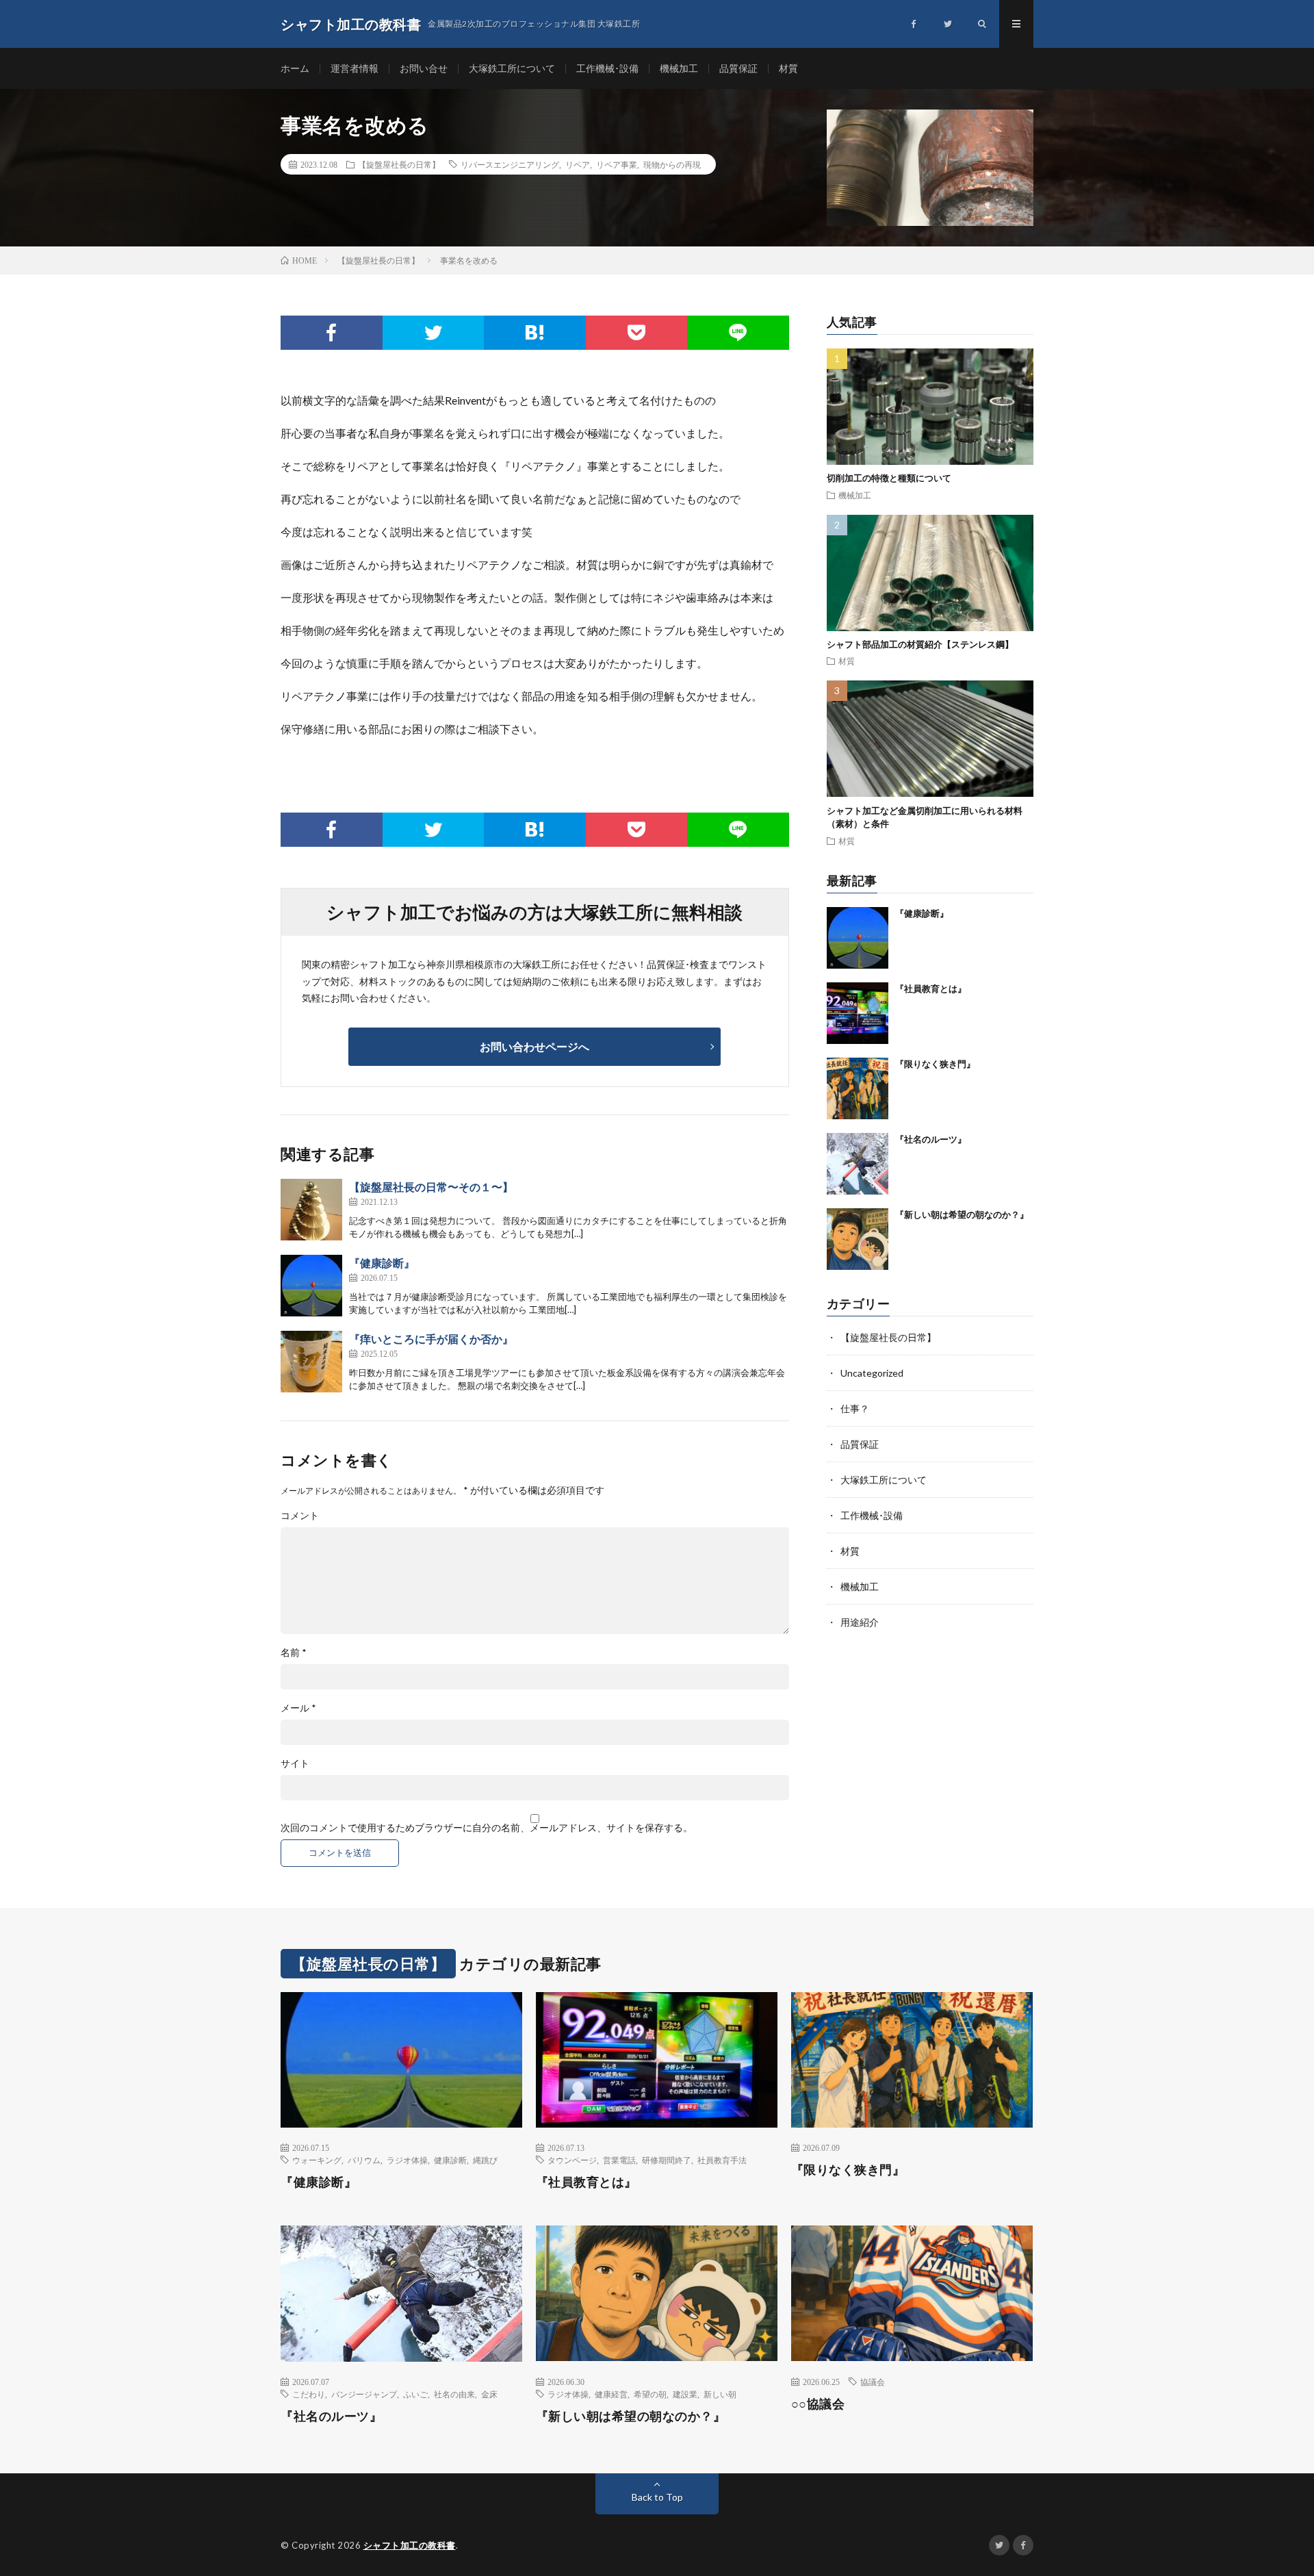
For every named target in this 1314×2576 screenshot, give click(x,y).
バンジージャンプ (364, 2394)
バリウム (364, 2160)
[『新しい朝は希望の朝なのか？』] (858, 1239)
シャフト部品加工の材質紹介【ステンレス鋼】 (920, 644)
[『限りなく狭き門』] (858, 1088)
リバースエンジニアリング (510, 164)
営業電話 (619, 2160)
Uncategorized (872, 1373)
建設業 (685, 2394)
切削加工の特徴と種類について (889, 478)
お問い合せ (424, 68)
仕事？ (855, 1408)
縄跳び (485, 2160)
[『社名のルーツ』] (858, 1164)
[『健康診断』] (311, 1286)
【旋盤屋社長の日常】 (399, 164)
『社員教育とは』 (931, 989)
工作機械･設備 (607, 68)
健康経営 (611, 2394)
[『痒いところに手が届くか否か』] (311, 1362)
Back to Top (657, 2497)
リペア (578, 164)
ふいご (415, 2394)
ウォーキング (317, 2160)
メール (298, 1708)
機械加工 (679, 68)
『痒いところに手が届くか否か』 (431, 1339)
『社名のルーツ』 (931, 1139)
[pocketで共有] (637, 333)
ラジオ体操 (407, 2160)
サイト (295, 1763)
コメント (300, 1516)
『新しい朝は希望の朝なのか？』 (962, 1214)
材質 (788, 68)
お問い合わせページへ (534, 1046)
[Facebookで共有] (332, 333)
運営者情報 (355, 68)
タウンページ (572, 2160)
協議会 (873, 2382)
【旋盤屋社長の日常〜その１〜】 (431, 1187)
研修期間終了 (667, 2160)
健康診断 (450, 2160)
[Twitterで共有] (434, 333)
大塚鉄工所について (512, 68)
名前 (294, 1653)
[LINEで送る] (738, 333)
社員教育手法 (722, 2160)
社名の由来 (454, 2394)
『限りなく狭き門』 (935, 1064)
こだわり (309, 2394)
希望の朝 (650, 2394)
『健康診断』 (382, 1263)
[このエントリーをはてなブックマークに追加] (535, 333)
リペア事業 (617, 164)
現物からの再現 (672, 164)
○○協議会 (818, 2403)
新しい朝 (720, 2394)
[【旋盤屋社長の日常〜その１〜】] (311, 1210)
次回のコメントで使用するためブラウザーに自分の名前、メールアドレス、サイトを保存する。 (487, 1828)
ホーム (295, 68)
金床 (489, 2394)
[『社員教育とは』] (858, 1013)
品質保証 (738, 68)
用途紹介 (860, 1622)
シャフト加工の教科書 (410, 2545)
